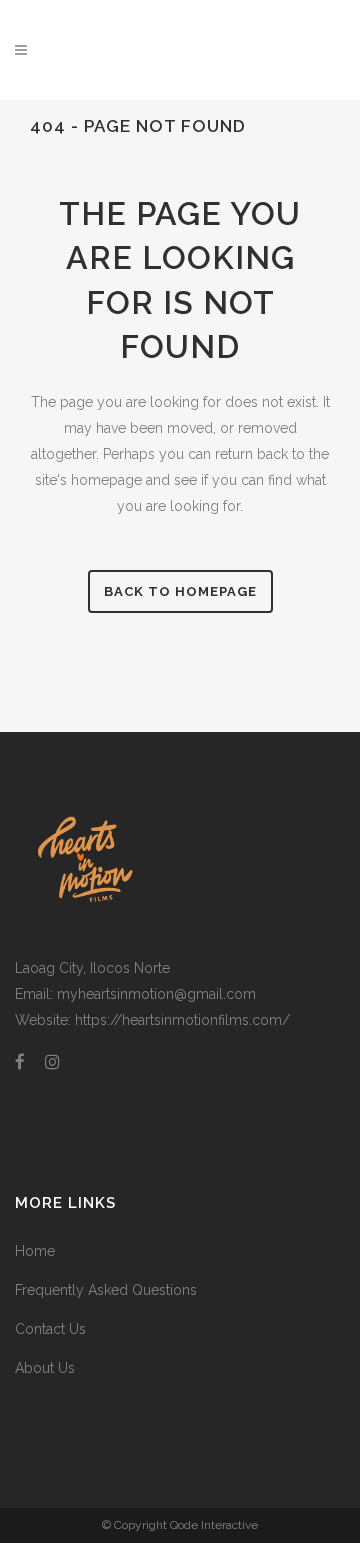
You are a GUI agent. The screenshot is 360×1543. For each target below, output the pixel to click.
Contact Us (50, 1329)
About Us (45, 1368)
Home (35, 1251)
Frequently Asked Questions (106, 1290)
